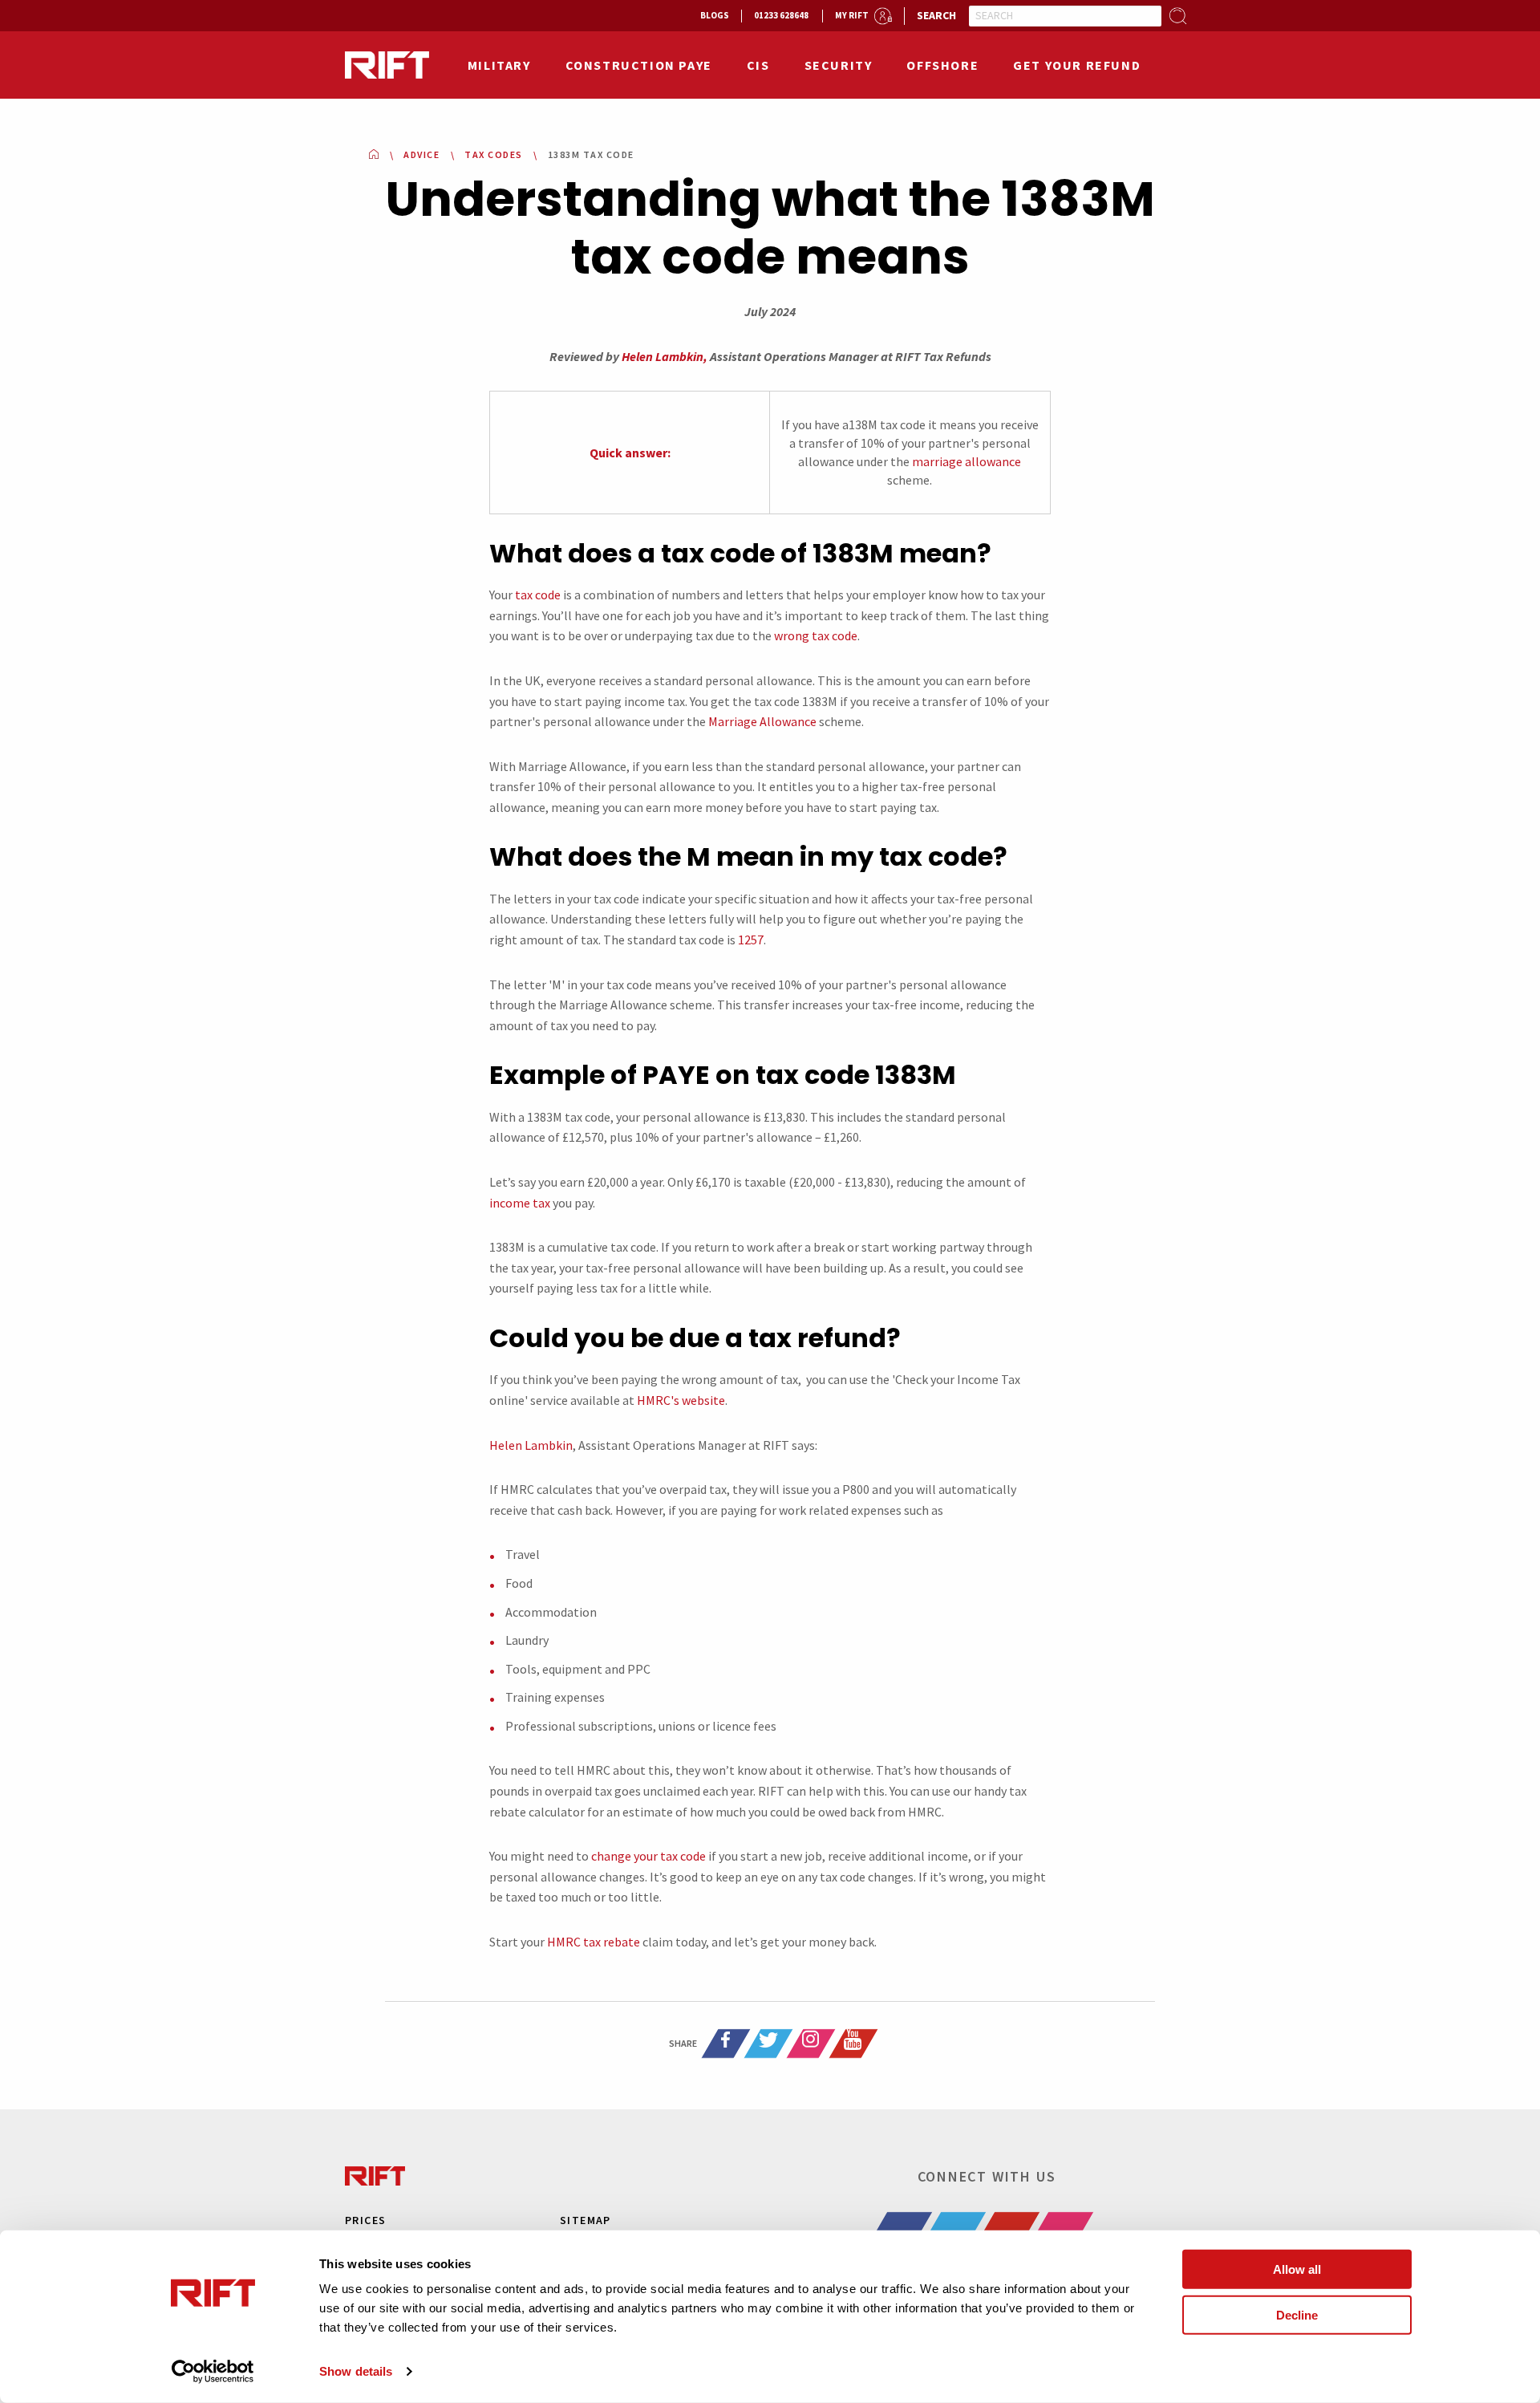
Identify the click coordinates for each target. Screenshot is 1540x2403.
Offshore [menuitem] (942, 65)
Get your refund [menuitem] (1077, 65)
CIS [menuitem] (758, 65)
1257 (751, 940)
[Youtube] (853, 2044)
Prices (365, 2220)
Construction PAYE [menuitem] (639, 65)
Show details (356, 2371)
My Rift (852, 15)
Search (936, 15)
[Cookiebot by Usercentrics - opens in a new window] (213, 2372)
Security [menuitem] (839, 65)
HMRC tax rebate (594, 1942)
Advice (421, 154)
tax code (538, 595)
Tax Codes (494, 154)
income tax (520, 1203)
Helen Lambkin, (665, 356)
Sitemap (586, 2220)
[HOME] (374, 154)
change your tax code (648, 1856)
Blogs (715, 15)
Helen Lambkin (531, 1445)
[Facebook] (726, 2044)
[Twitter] (768, 2044)
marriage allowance (967, 461)
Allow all (1297, 2269)
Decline (1297, 2314)
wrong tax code (816, 635)
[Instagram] (811, 2044)
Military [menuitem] (499, 65)
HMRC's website (681, 1400)
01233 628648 (781, 15)
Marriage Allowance (762, 721)
